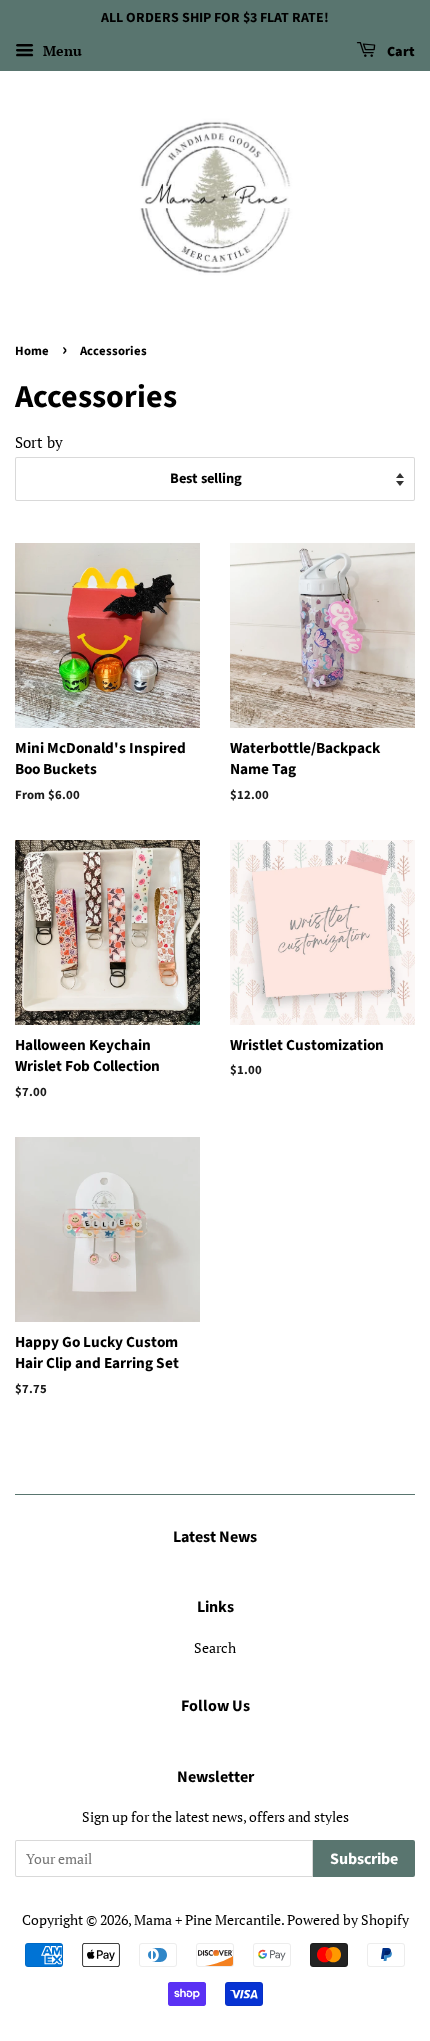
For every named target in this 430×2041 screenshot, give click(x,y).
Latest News (215, 1537)
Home (32, 351)
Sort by (39, 442)
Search (215, 1647)
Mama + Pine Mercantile (207, 1919)
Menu (60, 50)
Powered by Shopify (348, 1919)
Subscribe (364, 1859)
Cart (399, 52)
